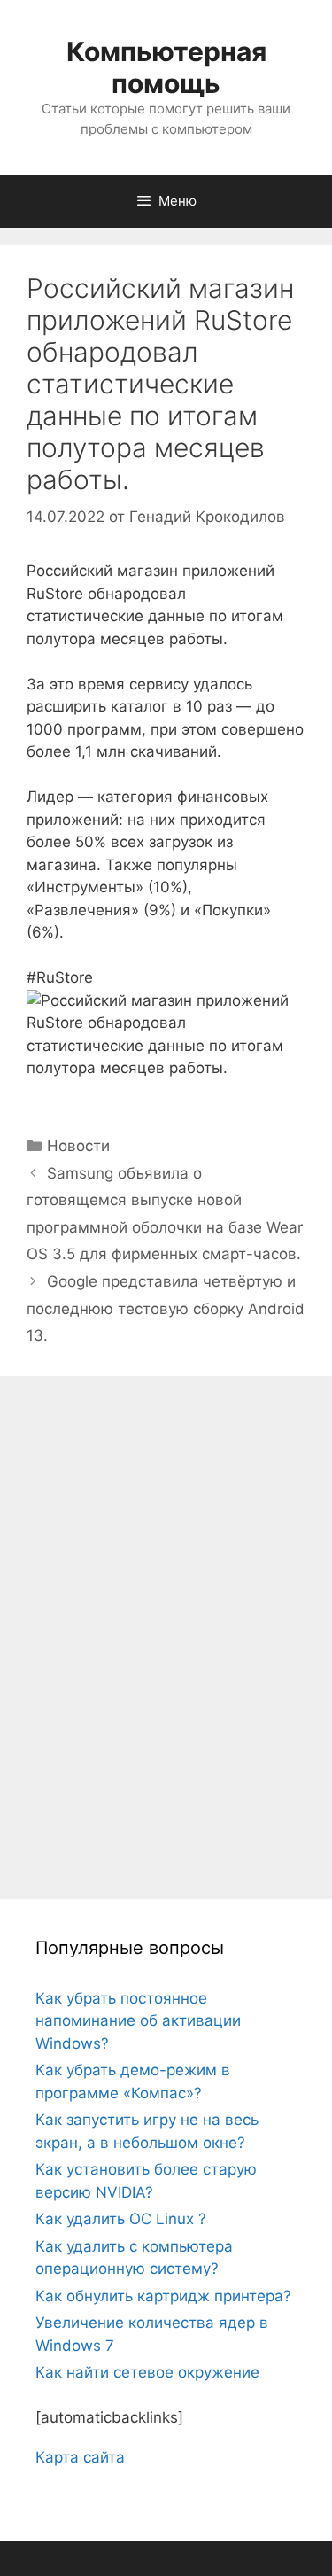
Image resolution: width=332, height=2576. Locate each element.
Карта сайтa (80, 2457)
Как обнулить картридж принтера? (163, 2296)
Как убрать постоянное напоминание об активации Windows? (138, 2021)
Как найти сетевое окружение (147, 2372)
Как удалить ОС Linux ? (121, 2219)
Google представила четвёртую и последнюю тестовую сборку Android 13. (166, 1308)
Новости (78, 1146)
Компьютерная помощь (166, 67)
